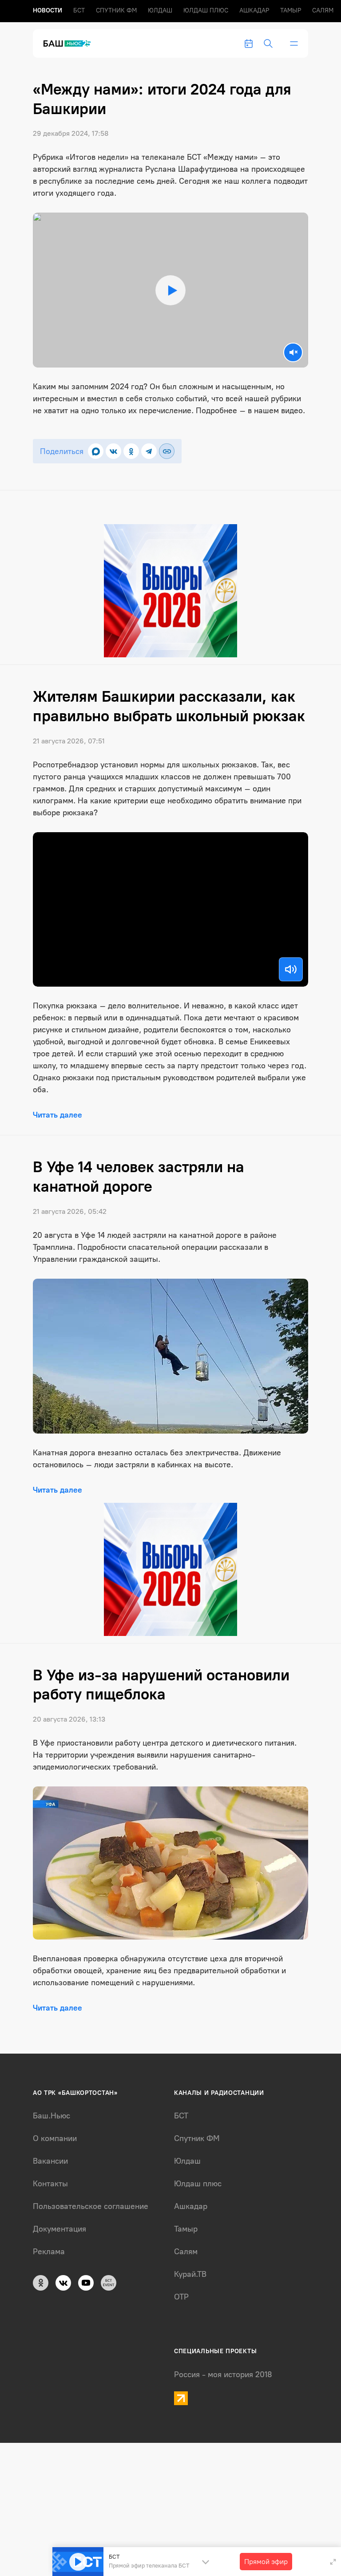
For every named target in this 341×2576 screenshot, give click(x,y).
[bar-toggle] (294, 43)
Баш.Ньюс (52, 2116)
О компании (55, 2138)
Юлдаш (160, 10)
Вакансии (50, 2161)
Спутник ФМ (116, 10)
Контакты (50, 2184)
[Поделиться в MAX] (96, 451)
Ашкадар (254, 10)
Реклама (49, 2252)
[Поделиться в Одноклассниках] (131, 451)
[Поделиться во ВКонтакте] (113, 451)
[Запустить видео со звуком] (170, 290)
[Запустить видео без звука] (293, 352)
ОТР (181, 2297)
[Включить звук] (291, 969)
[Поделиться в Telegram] (149, 451)
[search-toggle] (268, 43)
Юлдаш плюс (206, 10)
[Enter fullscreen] (333, 2562)
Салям (323, 10)
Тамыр (291, 10)
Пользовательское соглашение (91, 2206)
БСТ (79, 10)
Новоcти (48, 10)
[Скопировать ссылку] (167, 451)
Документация (59, 2229)
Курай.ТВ (190, 2274)
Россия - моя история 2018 (223, 2375)
